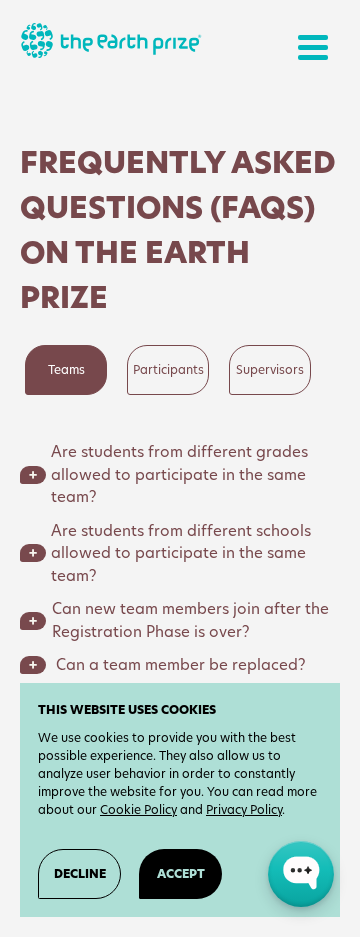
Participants (168, 369)
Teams (66, 369)
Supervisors (270, 369)
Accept (181, 873)
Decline (80, 873)
